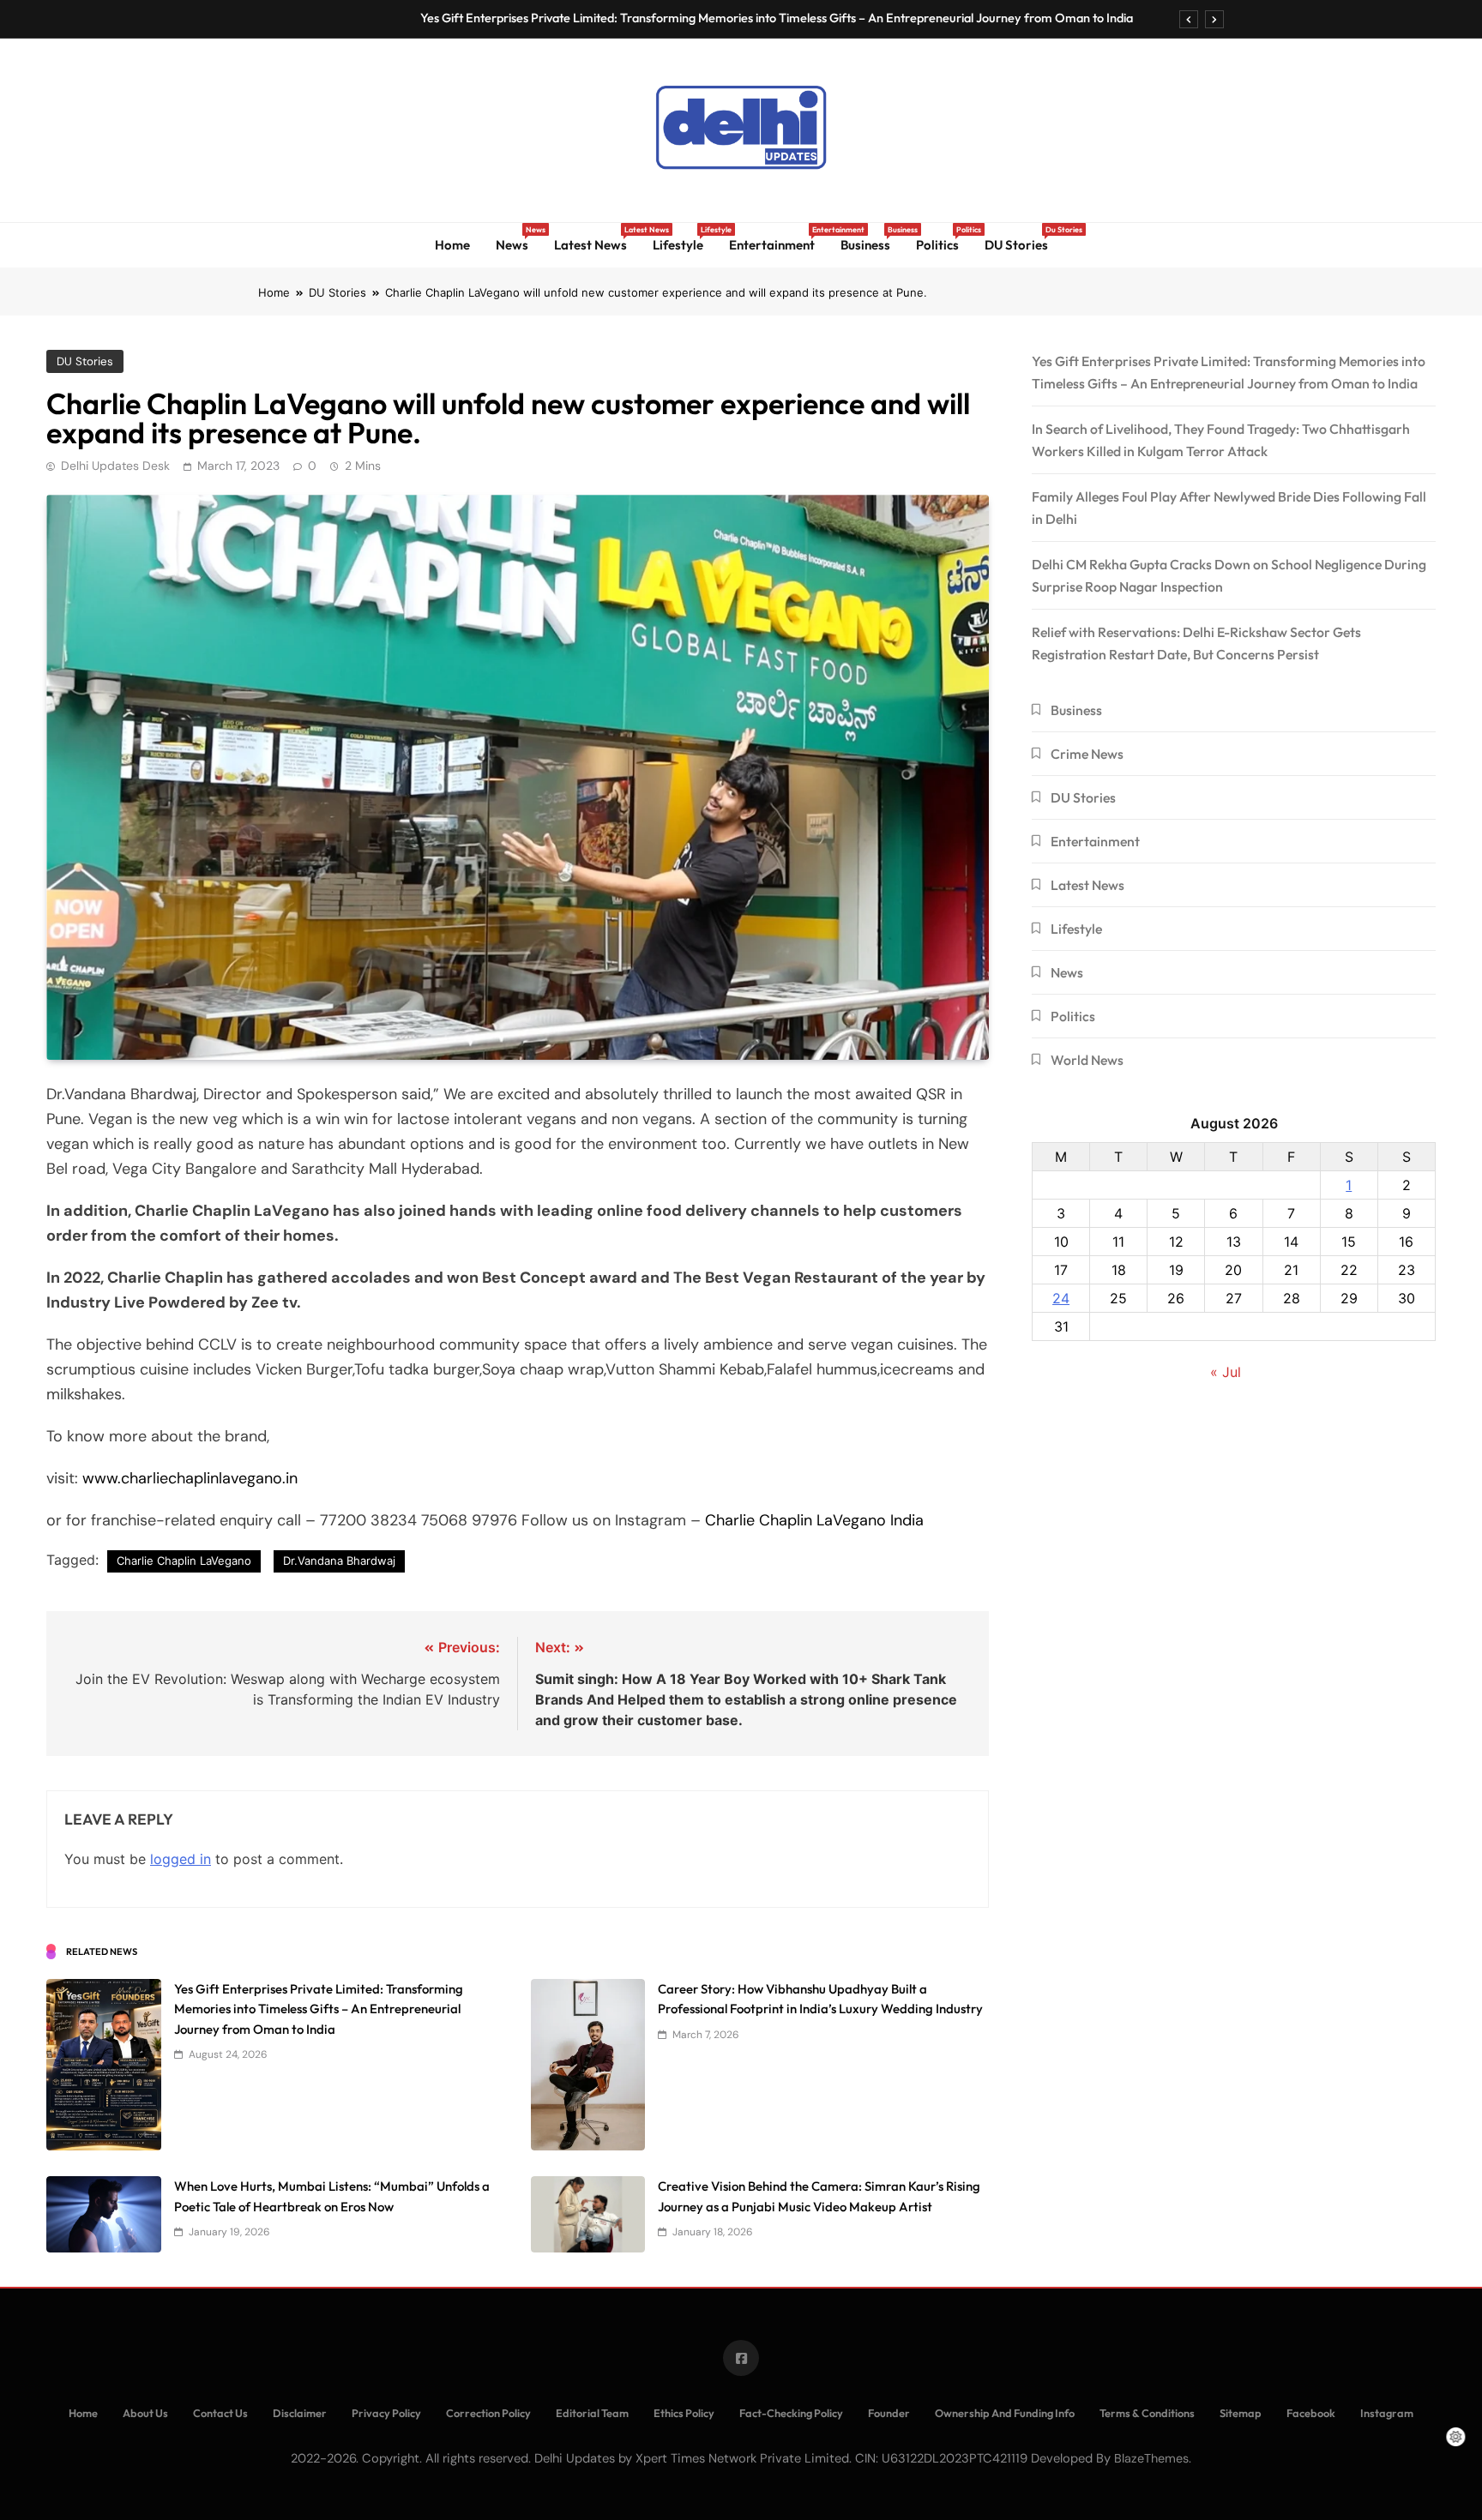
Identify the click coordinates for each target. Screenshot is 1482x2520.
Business (872, 239)
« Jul (1226, 1372)
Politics (944, 239)
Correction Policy (488, 2413)
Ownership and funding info (1005, 2413)
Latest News (597, 239)
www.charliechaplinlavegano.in (190, 1478)
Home (452, 245)
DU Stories (1023, 239)
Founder (889, 2413)
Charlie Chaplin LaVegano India (814, 1520)
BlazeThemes (1151, 2458)
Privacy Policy (386, 2413)
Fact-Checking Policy (791, 2413)
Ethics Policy (684, 2413)
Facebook (1311, 2413)
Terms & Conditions (1147, 2413)
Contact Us (220, 2413)
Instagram (1387, 2413)
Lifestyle (684, 239)
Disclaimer (300, 2413)
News (518, 239)
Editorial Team (592, 2413)
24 (1061, 1298)
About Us (145, 2413)
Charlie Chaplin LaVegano (184, 1561)
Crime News (1087, 754)
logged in (181, 1859)
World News (1087, 1060)
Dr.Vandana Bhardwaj (339, 1561)
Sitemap (1241, 2413)
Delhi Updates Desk (115, 466)
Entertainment (778, 239)
